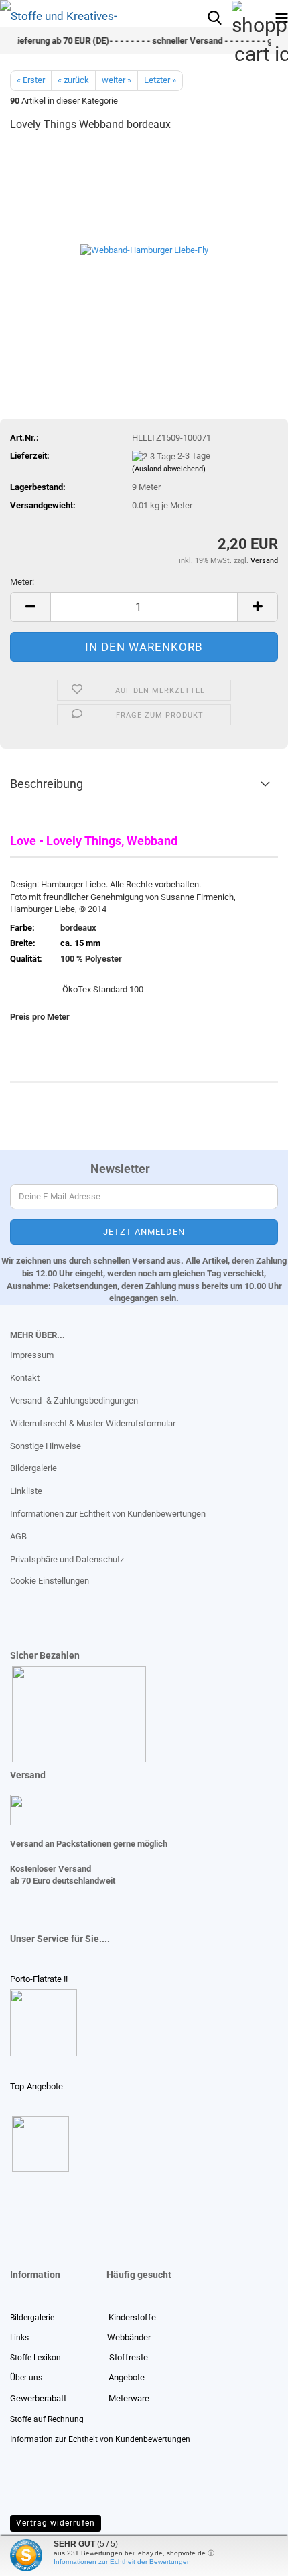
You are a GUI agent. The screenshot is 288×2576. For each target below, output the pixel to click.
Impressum (32, 1355)
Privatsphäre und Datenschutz (67, 1559)
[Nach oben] (37, 2556)
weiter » (117, 80)
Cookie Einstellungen (50, 1581)
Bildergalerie (33, 1468)
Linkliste (26, 1491)
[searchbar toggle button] (214, 17)
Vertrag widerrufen (56, 2523)
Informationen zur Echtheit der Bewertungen (122, 2562)
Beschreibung (47, 784)
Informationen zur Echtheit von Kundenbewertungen (108, 1514)
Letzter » (160, 80)
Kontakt (25, 1378)
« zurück (73, 80)
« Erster (31, 80)
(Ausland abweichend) (169, 469)
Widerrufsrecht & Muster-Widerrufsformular (93, 1423)
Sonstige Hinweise (46, 1446)
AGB (18, 1536)
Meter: (22, 582)
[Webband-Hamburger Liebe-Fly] (144, 244)
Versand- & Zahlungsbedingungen (74, 1400)
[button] (30, 607)
